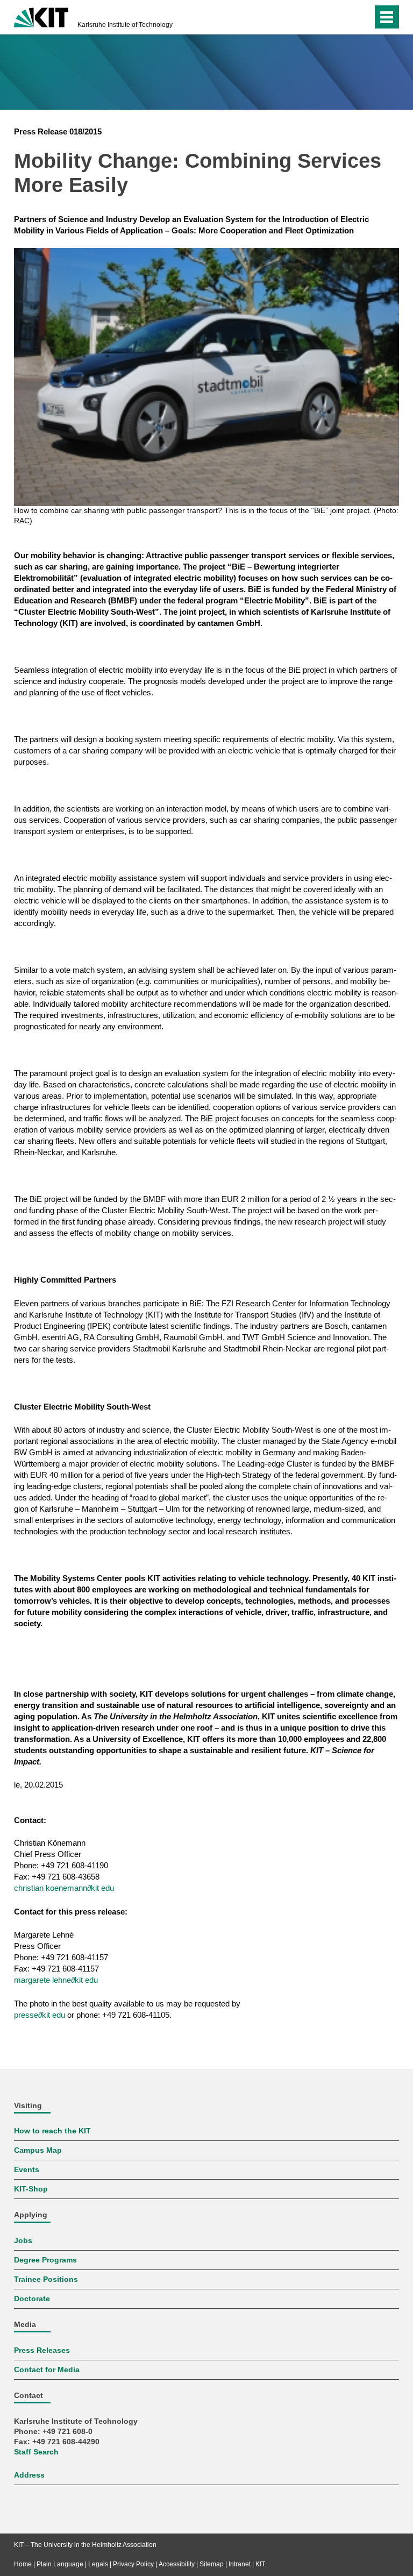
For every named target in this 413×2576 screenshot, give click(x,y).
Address (29, 2475)
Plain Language (60, 2564)
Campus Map (38, 2150)
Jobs (23, 2241)
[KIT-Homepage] (41, 16)
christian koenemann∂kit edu (64, 1888)
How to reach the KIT (52, 2131)
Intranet (240, 2564)
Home (23, 2564)
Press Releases (42, 2350)
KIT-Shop (31, 2189)
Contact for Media (47, 2370)
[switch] (343, 17)
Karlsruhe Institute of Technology (125, 25)
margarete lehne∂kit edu (56, 1980)
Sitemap (212, 2564)
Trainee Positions (46, 2279)
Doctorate (32, 2299)
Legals (98, 2564)
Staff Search (36, 2452)
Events (27, 2170)
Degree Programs (45, 2260)
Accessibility (177, 2564)
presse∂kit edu (40, 2015)
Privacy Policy (133, 2564)
